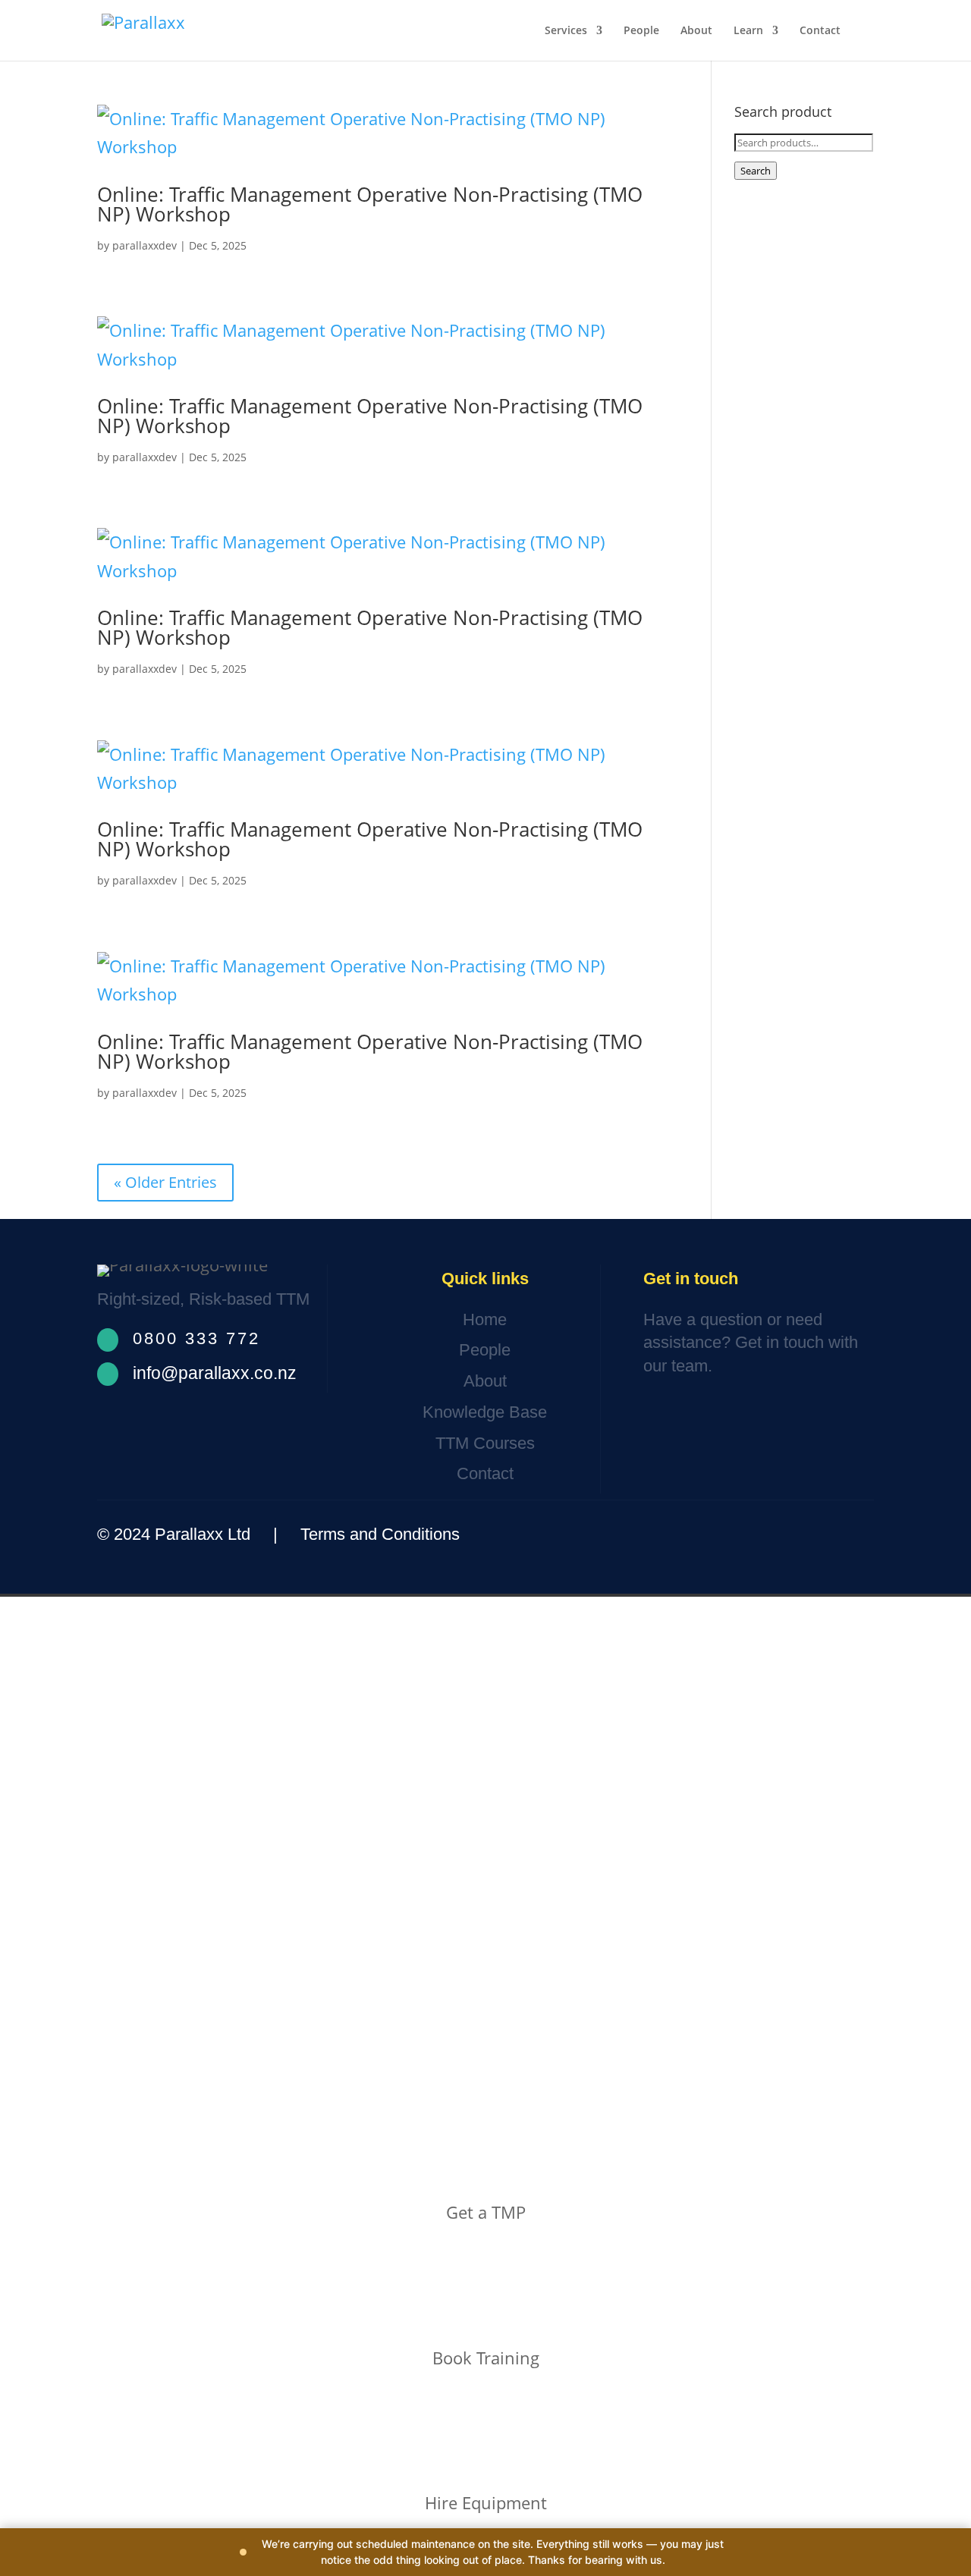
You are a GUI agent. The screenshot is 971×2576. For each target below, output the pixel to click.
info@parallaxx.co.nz (215, 1373)
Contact (820, 31)
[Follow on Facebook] (761, 1535)
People (641, 31)
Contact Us (699, 1413)
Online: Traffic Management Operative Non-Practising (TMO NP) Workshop (370, 204)
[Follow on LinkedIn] (851, 1535)
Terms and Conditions (380, 1534)
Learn (748, 31)
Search (756, 171)
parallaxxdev (145, 245)
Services (566, 31)
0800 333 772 (196, 1338)
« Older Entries (165, 1182)
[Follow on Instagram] (808, 1535)
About (696, 31)
